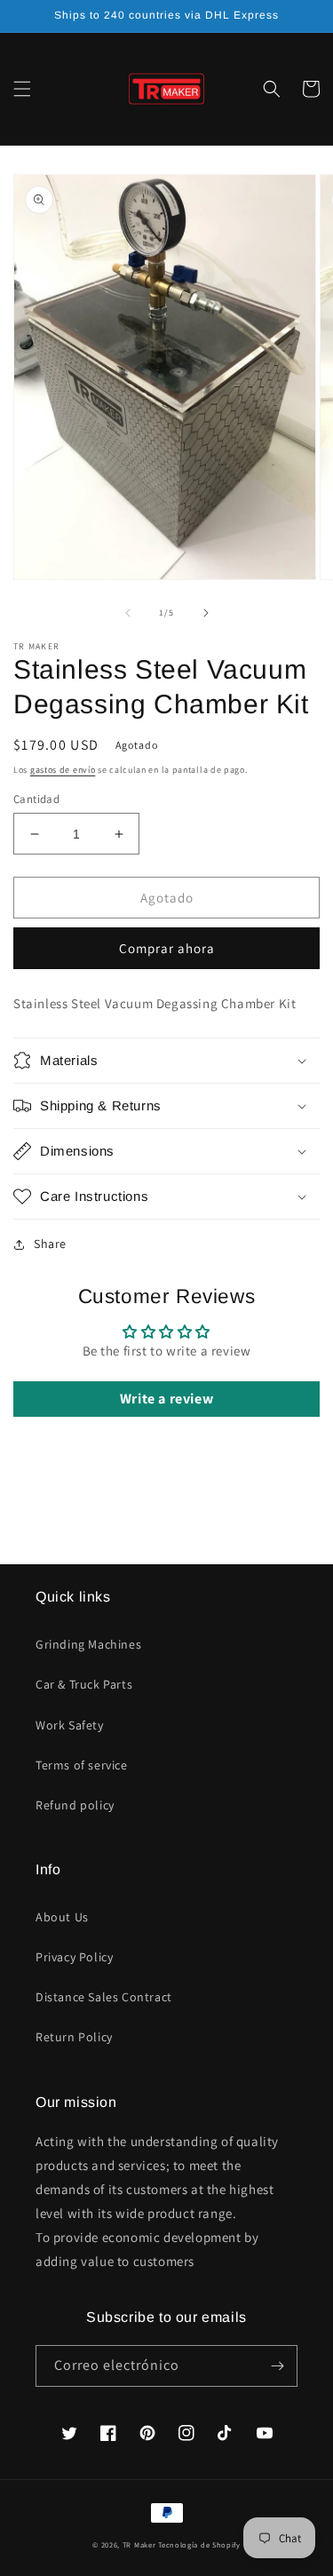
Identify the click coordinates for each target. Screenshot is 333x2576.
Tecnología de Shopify (199, 2544)
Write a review (166, 1399)
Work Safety (70, 1725)
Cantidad (36, 799)
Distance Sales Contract (104, 1997)
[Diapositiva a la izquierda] (128, 613)
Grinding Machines (88, 1644)
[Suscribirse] (277, 2366)
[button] (22, 89)
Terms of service (82, 1765)
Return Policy (74, 2037)
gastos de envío (63, 770)
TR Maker (139, 2544)
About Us (62, 1917)
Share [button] (50, 1244)
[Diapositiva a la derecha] (206, 613)
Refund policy (75, 1805)
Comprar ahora (167, 948)
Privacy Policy (74, 1957)
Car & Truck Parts (84, 1684)
